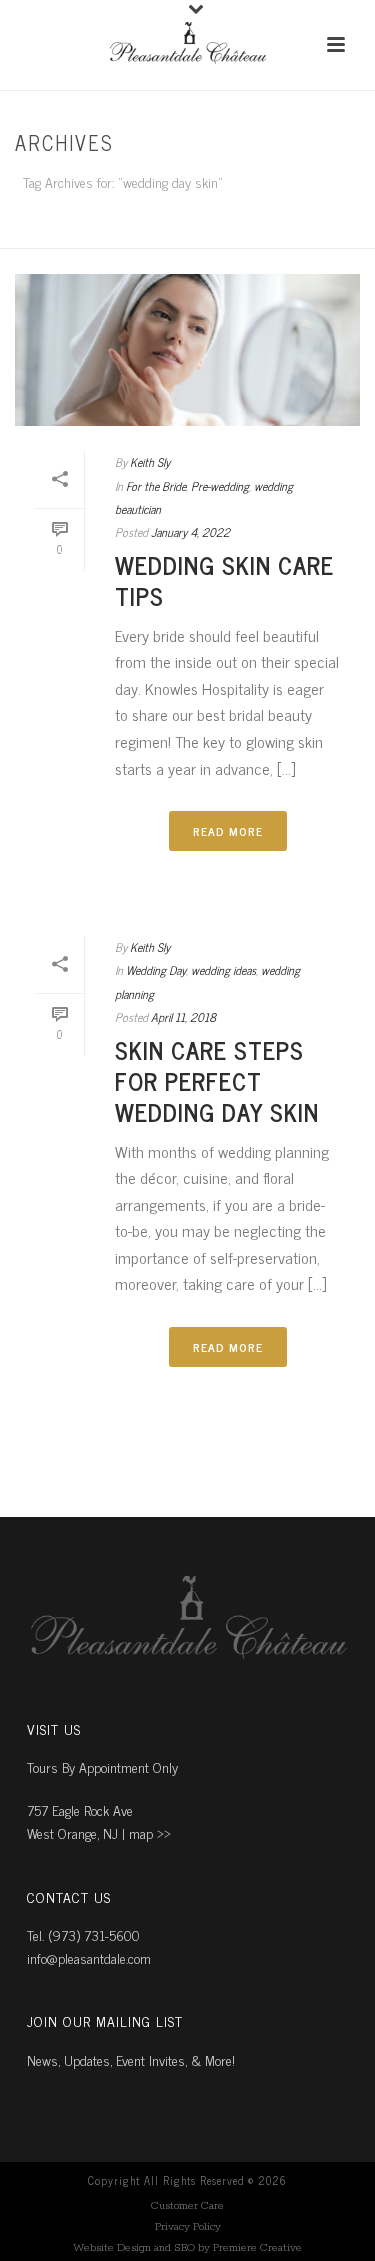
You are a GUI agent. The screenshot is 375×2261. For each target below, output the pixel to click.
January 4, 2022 (190, 532)
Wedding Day (156, 970)
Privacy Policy (188, 2227)
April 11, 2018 (183, 1017)
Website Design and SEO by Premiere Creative (187, 2248)
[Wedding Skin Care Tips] (187, 350)
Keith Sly (150, 462)
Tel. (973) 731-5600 (83, 1934)
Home (183, 234)
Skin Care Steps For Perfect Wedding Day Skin (217, 1080)
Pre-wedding (220, 486)
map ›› (150, 1832)
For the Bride (156, 486)
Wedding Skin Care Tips (224, 580)
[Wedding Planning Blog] (188, 45)
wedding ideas (223, 970)
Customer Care (187, 2206)
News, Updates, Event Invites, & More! (131, 2059)
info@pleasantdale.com (89, 1957)
